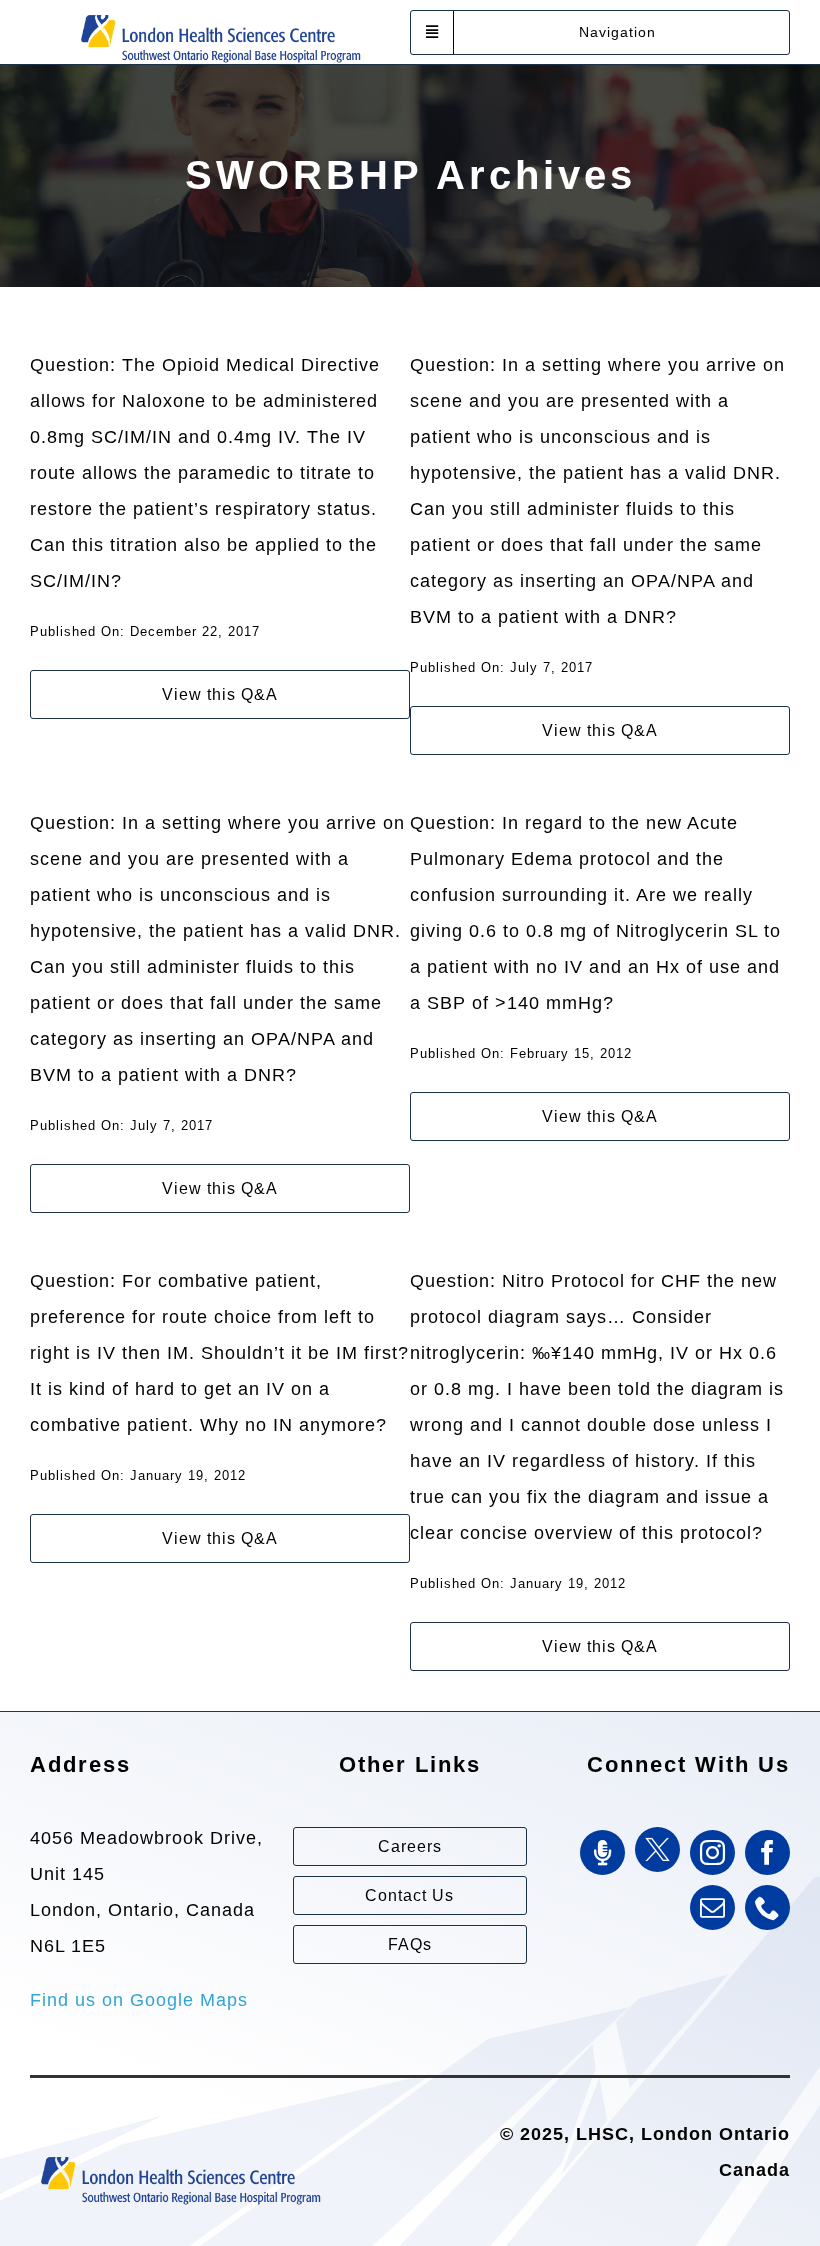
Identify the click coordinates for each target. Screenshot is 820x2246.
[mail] (712, 1907)
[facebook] (767, 1852)
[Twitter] (657, 1849)
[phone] (767, 1907)
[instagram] (712, 1852)
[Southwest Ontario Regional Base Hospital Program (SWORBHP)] (220, 13)
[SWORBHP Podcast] (602, 1852)
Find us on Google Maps (139, 2000)
